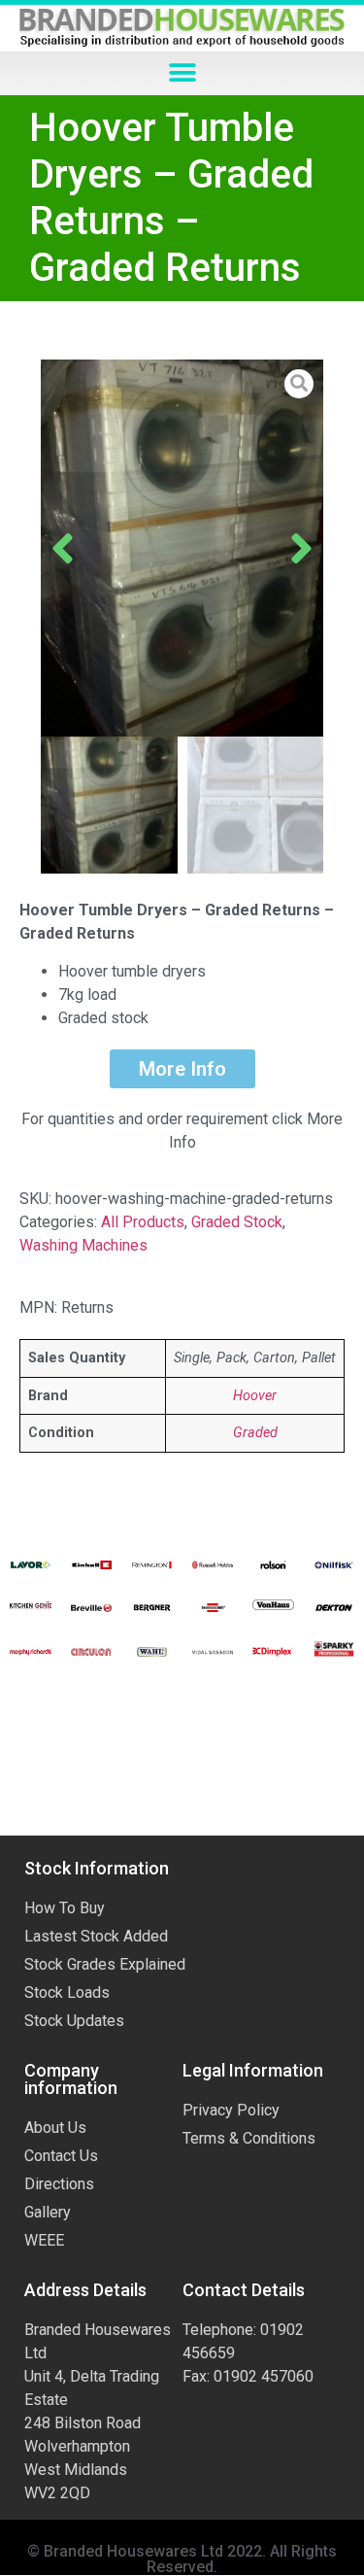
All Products (143, 1222)
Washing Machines (83, 1245)
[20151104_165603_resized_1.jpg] (182, 548)
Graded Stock (237, 1222)
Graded (255, 1433)
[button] (182, 73)
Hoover (255, 1396)
